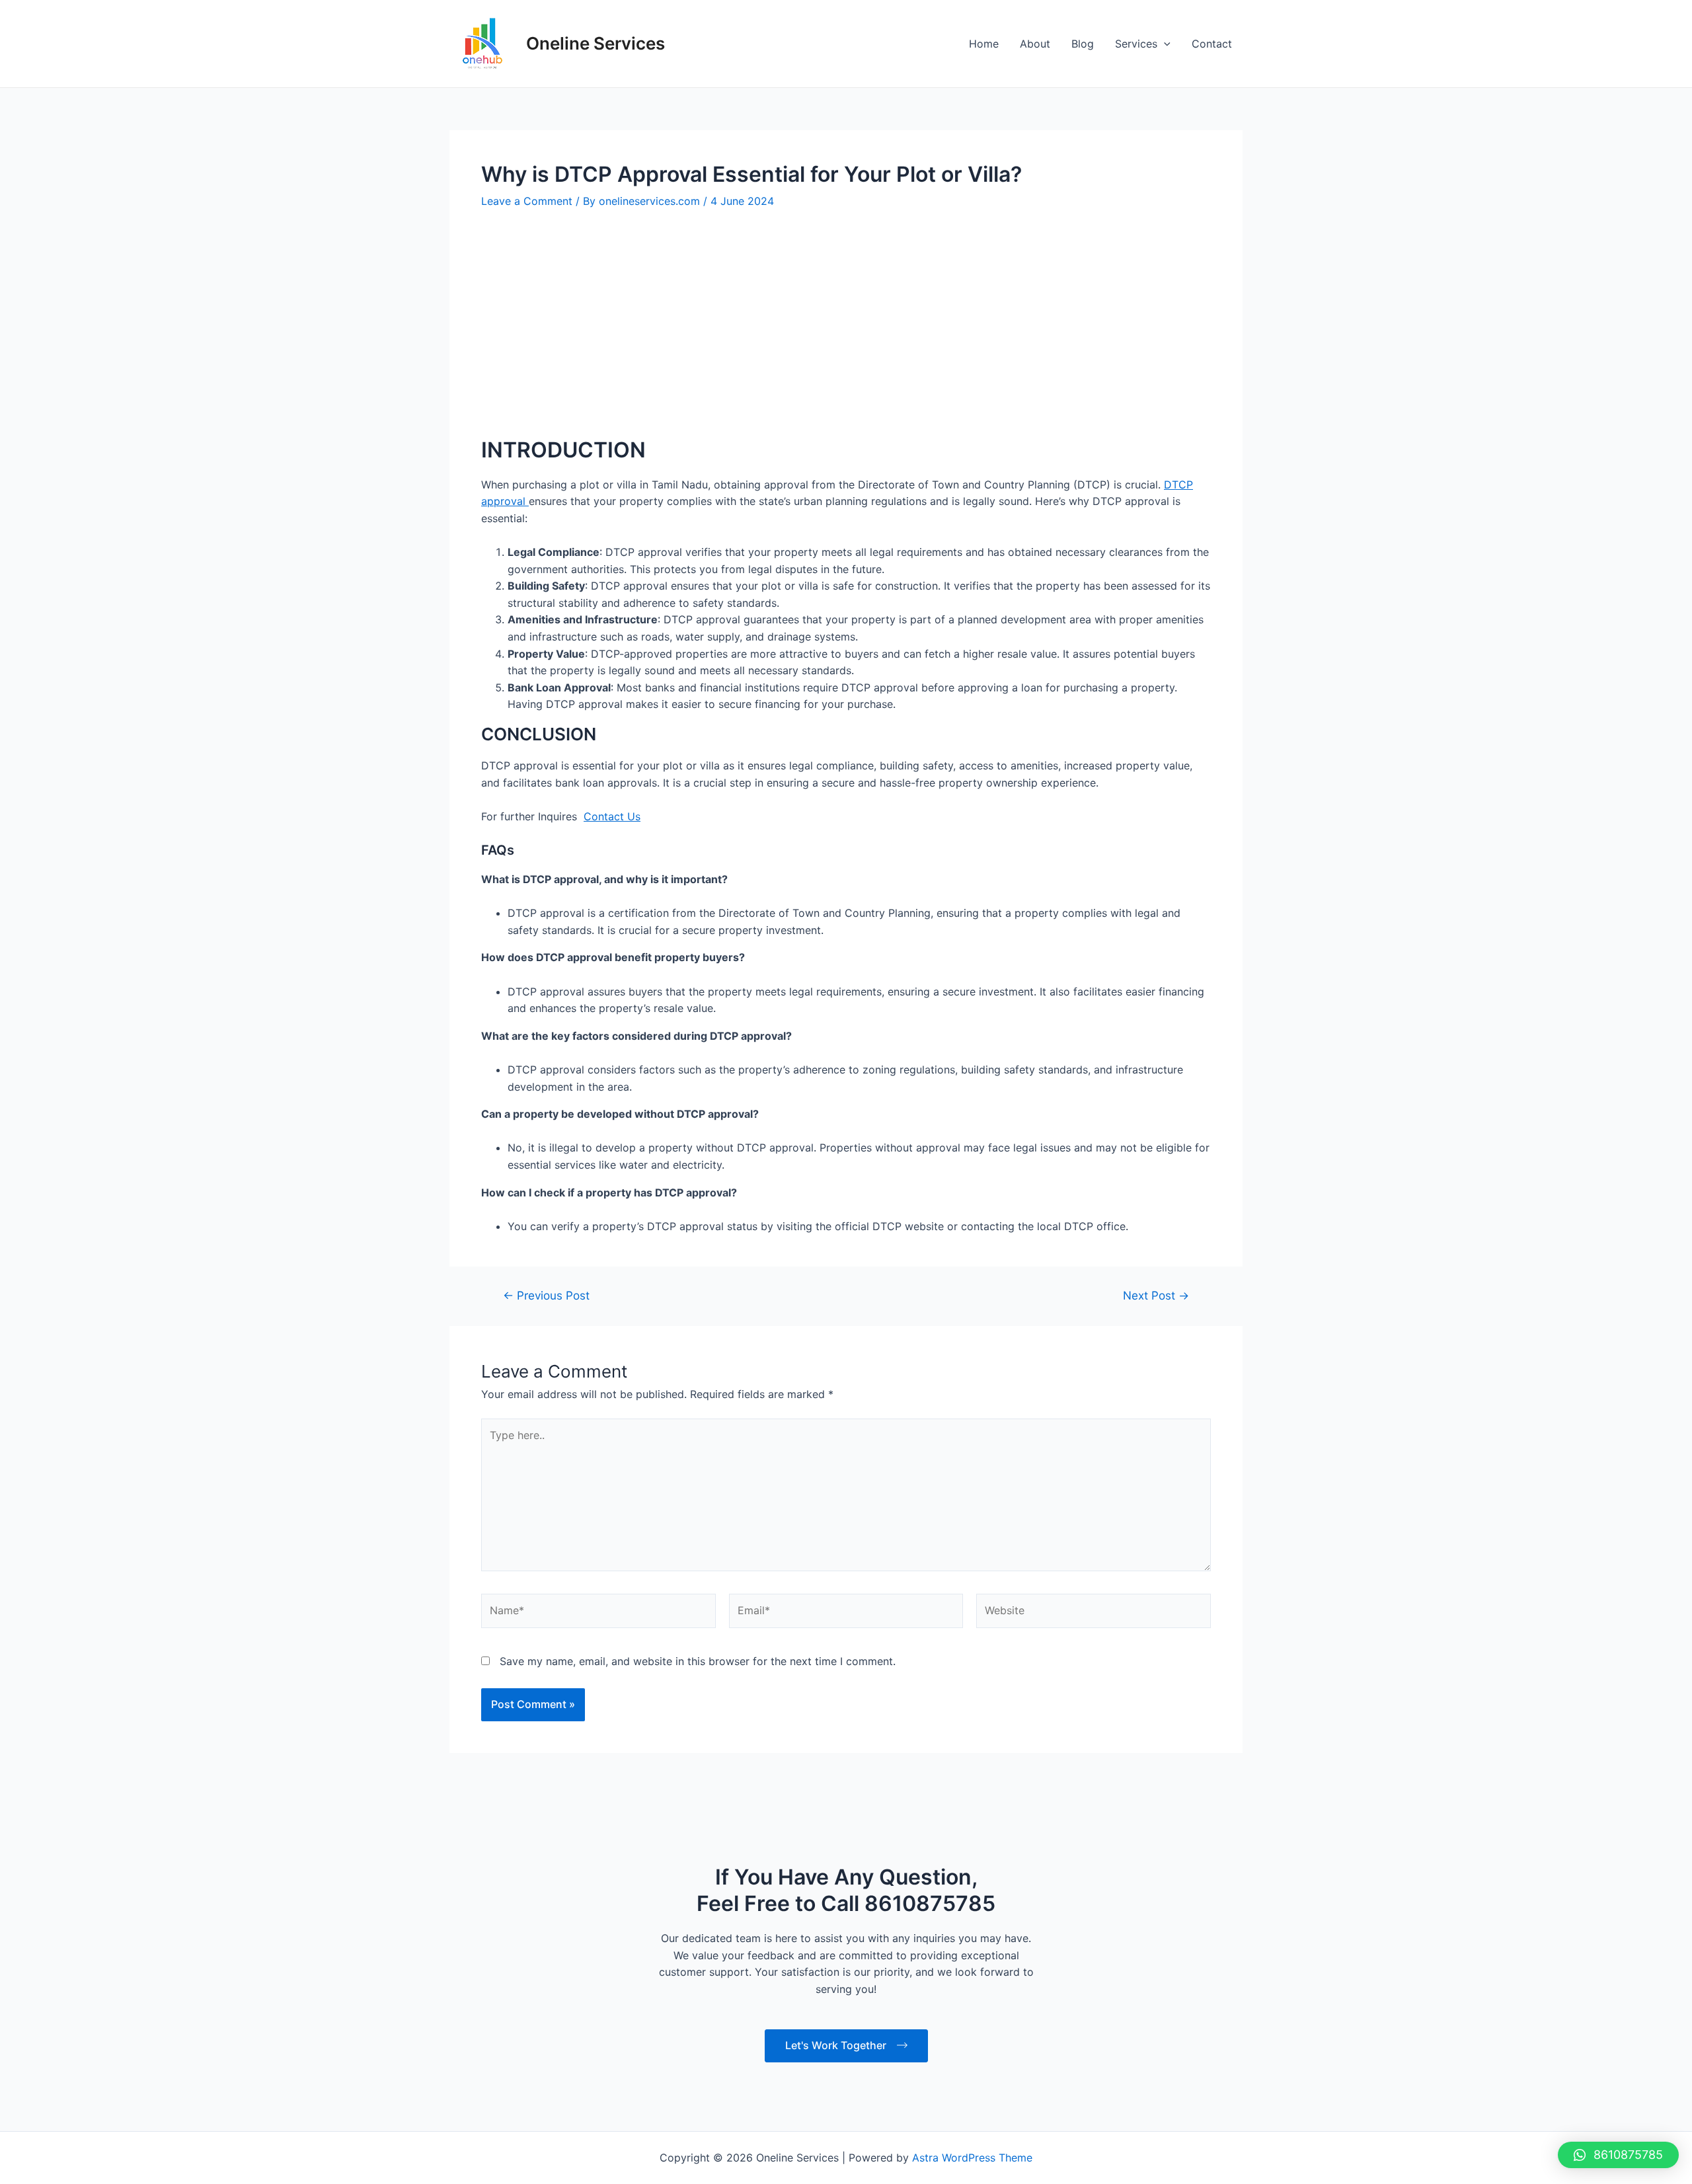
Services (1136, 44)
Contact (1212, 44)
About (1035, 44)
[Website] (1094, 1613)
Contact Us (612, 816)
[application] (1164, 44)
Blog (1083, 44)
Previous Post (546, 1295)
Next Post (1156, 1295)
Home (984, 44)
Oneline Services (596, 43)
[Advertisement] (846, 323)
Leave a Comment (527, 201)
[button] (1618, 2155)
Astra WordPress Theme (972, 2158)
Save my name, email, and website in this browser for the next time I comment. (698, 1661)
